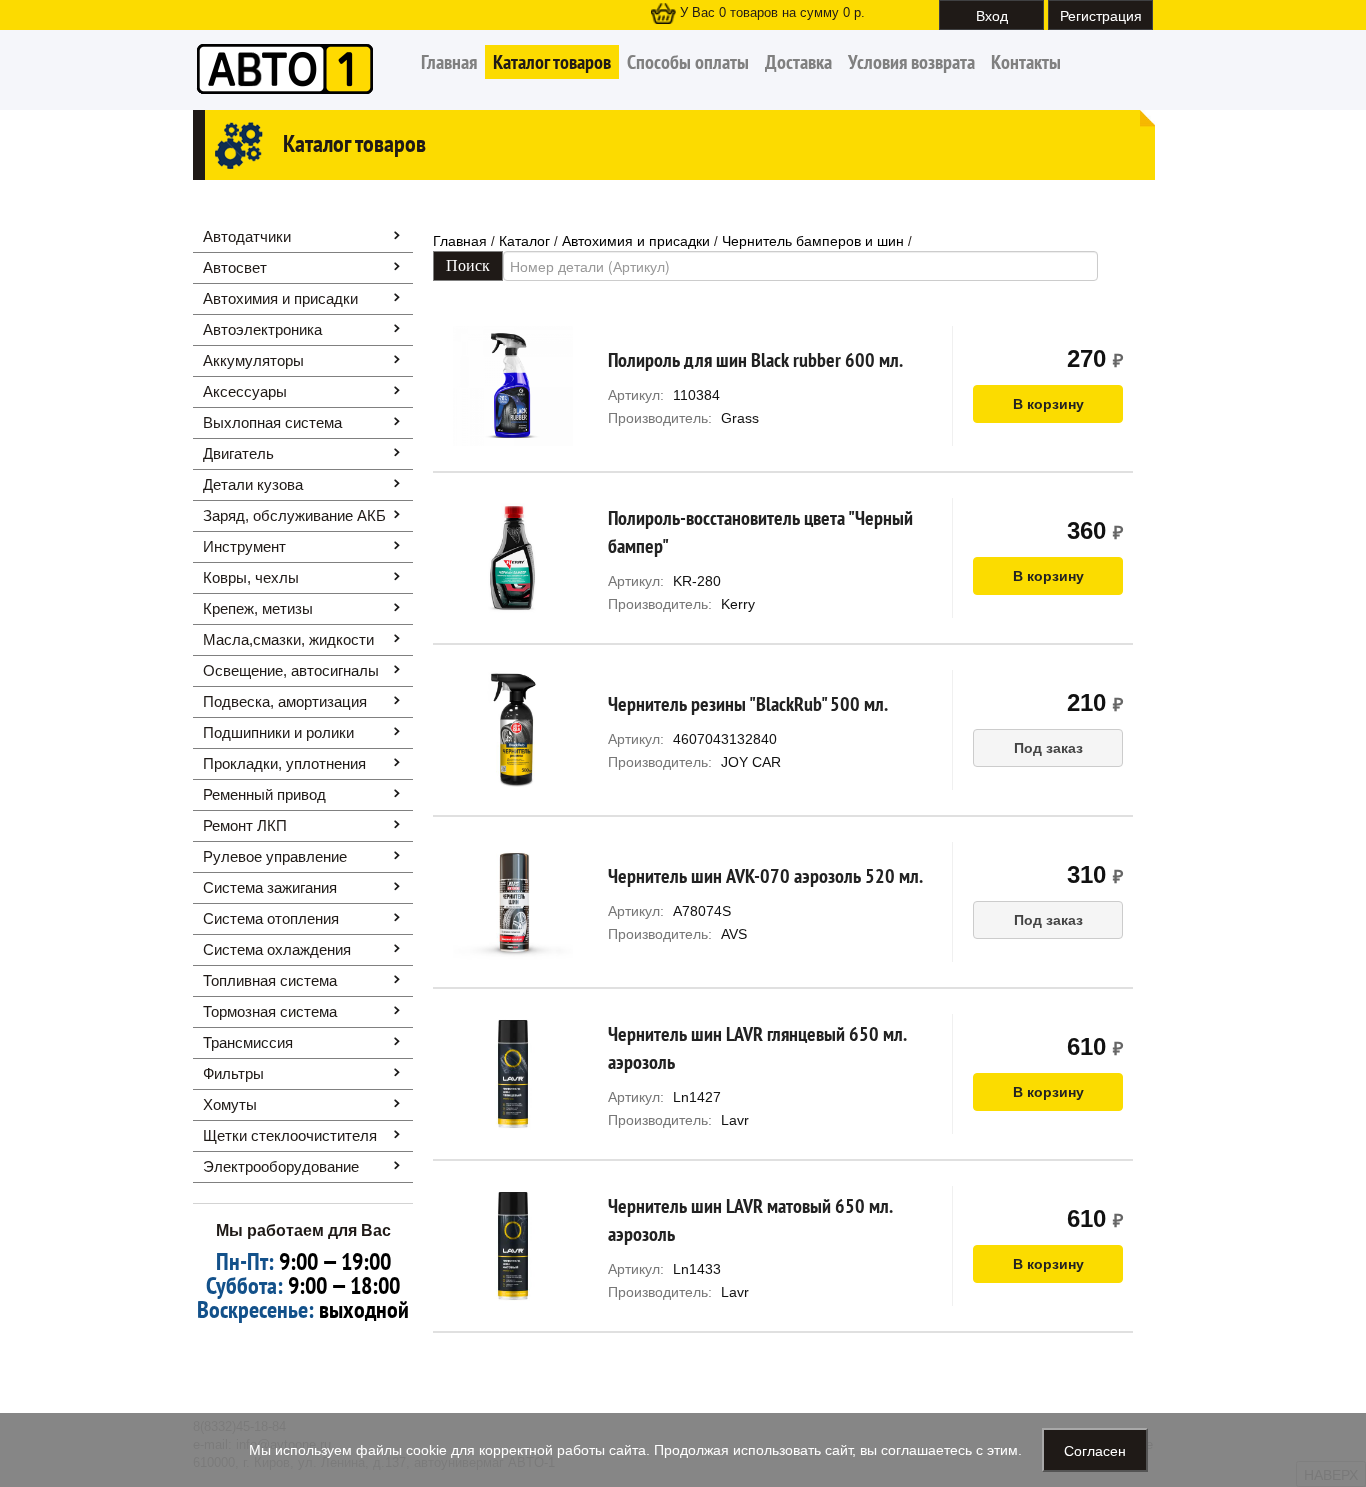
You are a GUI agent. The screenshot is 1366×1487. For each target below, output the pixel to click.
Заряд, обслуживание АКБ (294, 515)
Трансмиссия (248, 1042)
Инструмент (244, 546)
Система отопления (271, 918)
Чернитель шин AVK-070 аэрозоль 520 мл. (765, 876)
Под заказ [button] (1048, 748)
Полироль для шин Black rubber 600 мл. (755, 360)
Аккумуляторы (253, 360)
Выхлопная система (272, 422)
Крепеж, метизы (258, 608)
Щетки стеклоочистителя (290, 1135)
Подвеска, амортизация (285, 701)
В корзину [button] (1048, 404)
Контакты (1026, 62)
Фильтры (233, 1073)
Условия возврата (911, 62)
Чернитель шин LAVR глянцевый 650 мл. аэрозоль (757, 1048)
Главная (449, 62)
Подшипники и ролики (278, 732)
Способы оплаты (688, 62)
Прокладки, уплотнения (284, 763)
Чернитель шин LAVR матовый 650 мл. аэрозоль (750, 1220)
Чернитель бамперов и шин (813, 241)
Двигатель (238, 453)
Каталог (524, 241)
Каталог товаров (552, 62)
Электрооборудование (281, 1166)
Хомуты (230, 1104)
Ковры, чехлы (251, 577)
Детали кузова (253, 484)
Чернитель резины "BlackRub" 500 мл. (748, 704)
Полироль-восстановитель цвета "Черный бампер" (760, 532)
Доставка (798, 62)
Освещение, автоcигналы (291, 670)
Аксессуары (245, 391)
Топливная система (270, 980)
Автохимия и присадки (280, 298)
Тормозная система (270, 1011)
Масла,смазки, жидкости (288, 639)
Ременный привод (264, 794)
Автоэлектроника (262, 329)
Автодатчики (247, 236)
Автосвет (235, 267)
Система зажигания (270, 887)
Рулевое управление (275, 856)
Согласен (1095, 1450)
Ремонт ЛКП (245, 825)
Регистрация (1101, 15)
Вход (992, 15)
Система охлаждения (277, 949)
